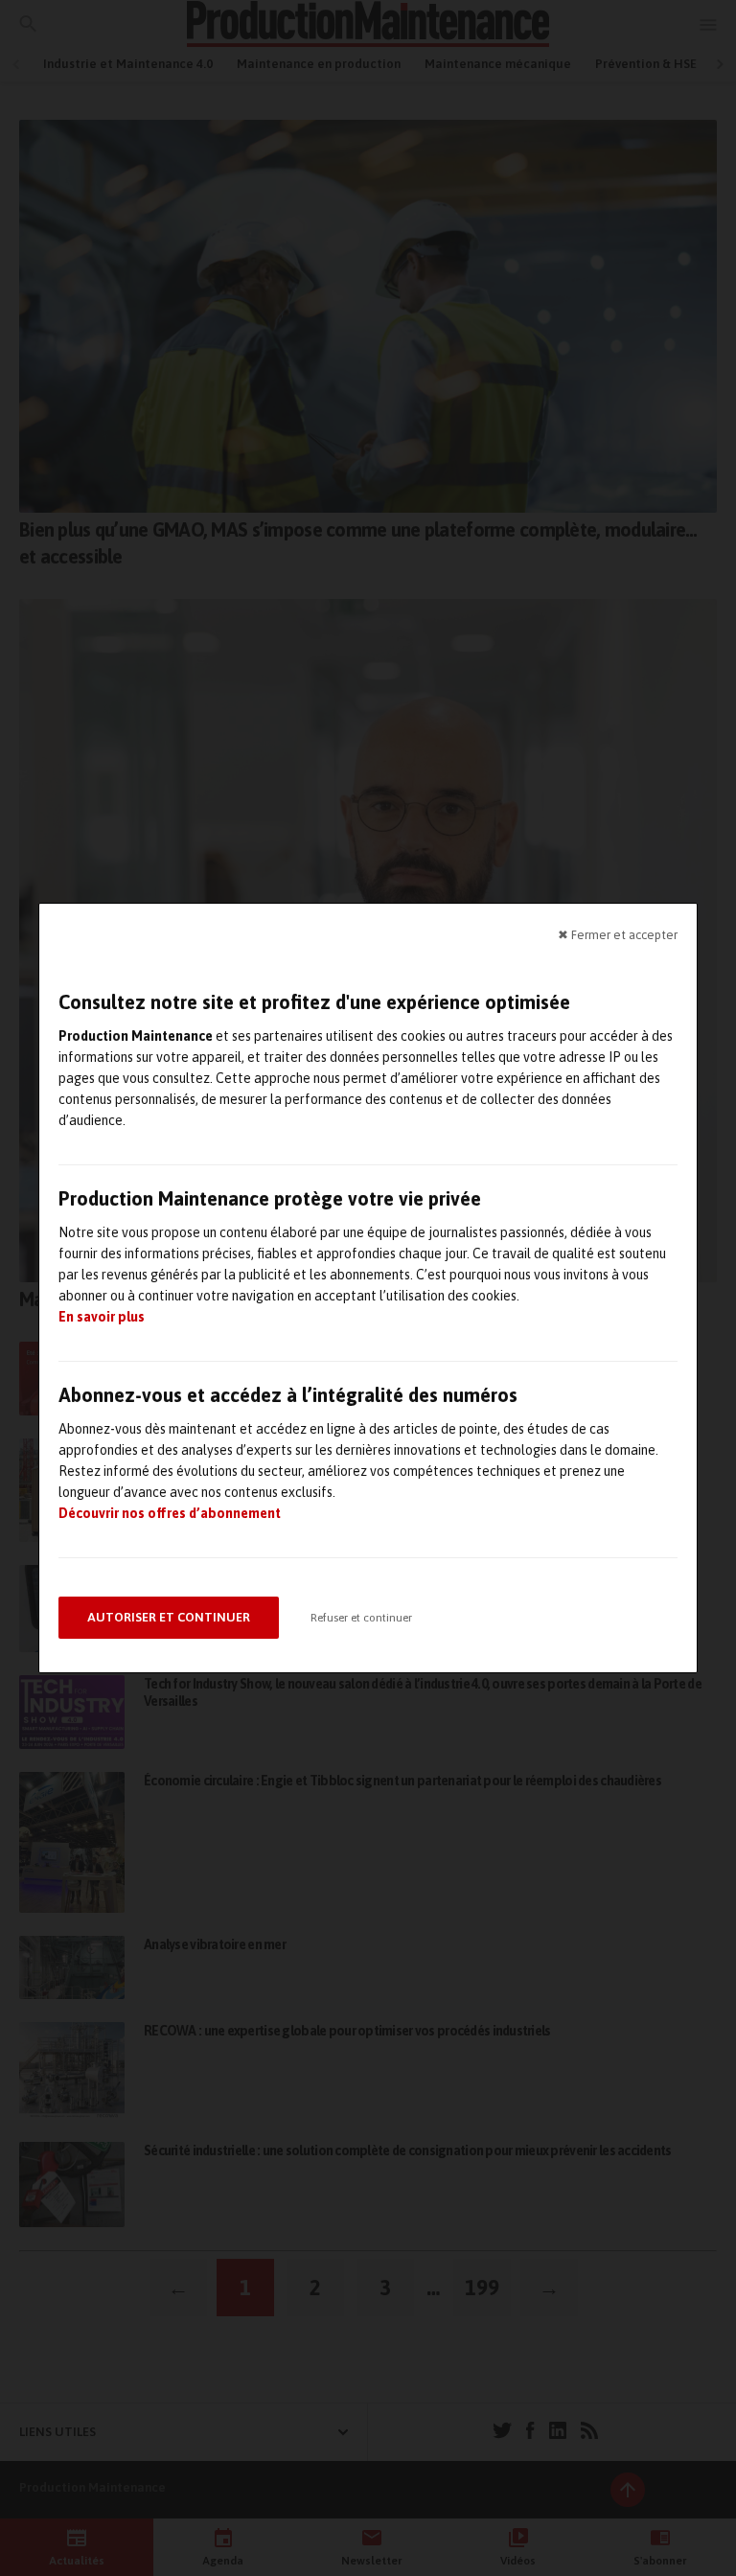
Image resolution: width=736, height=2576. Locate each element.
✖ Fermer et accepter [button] (618, 935)
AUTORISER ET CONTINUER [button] (169, 1617)
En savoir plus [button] (102, 1317)
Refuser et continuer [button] (361, 1618)
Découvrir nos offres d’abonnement (170, 1513)
